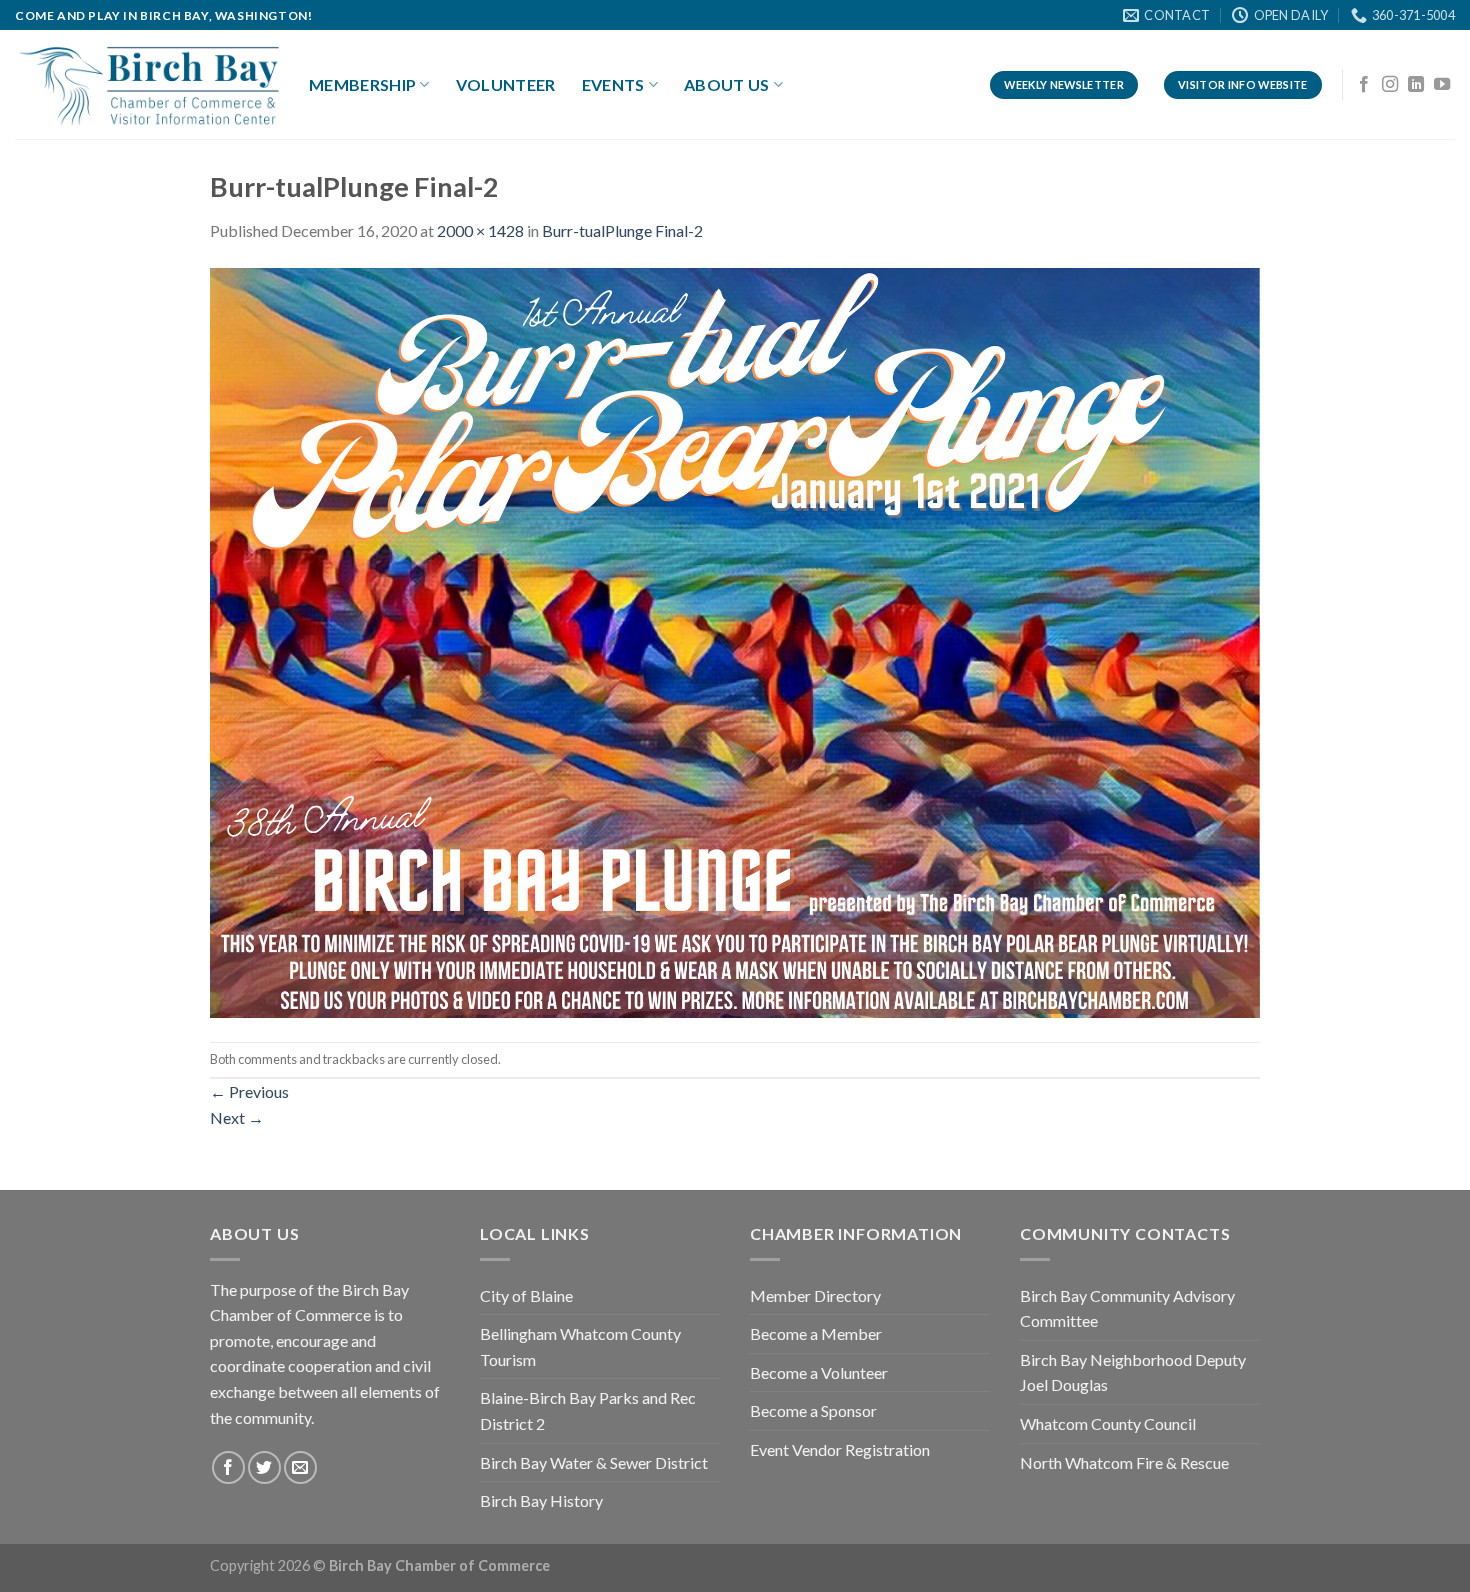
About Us (727, 84)
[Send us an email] (300, 1467)
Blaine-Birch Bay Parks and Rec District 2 (588, 1410)
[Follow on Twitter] (264, 1467)
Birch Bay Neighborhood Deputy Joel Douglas (1133, 1372)
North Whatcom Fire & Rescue (1124, 1462)
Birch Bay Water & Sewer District (594, 1462)
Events (613, 84)
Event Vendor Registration (840, 1449)
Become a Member (816, 1333)
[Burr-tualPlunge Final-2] (735, 640)
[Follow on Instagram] (1390, 85)
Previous (249, 1091)
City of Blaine (526, 1295)
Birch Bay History (541, 1500)
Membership (362, 84)
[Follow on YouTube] (1442, 85)
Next (237, 1117)
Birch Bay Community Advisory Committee (1127, 1308)
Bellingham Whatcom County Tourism (580, 1346)
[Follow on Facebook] (1364, 85)
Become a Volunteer (819, 1372)
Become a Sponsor (813, 1410)
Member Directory (815, 1295)
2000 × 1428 (480, 230)
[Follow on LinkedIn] (1416, 85)
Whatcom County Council (1108, 1423)
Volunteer (506, 84)
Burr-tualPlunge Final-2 (622, 230)
